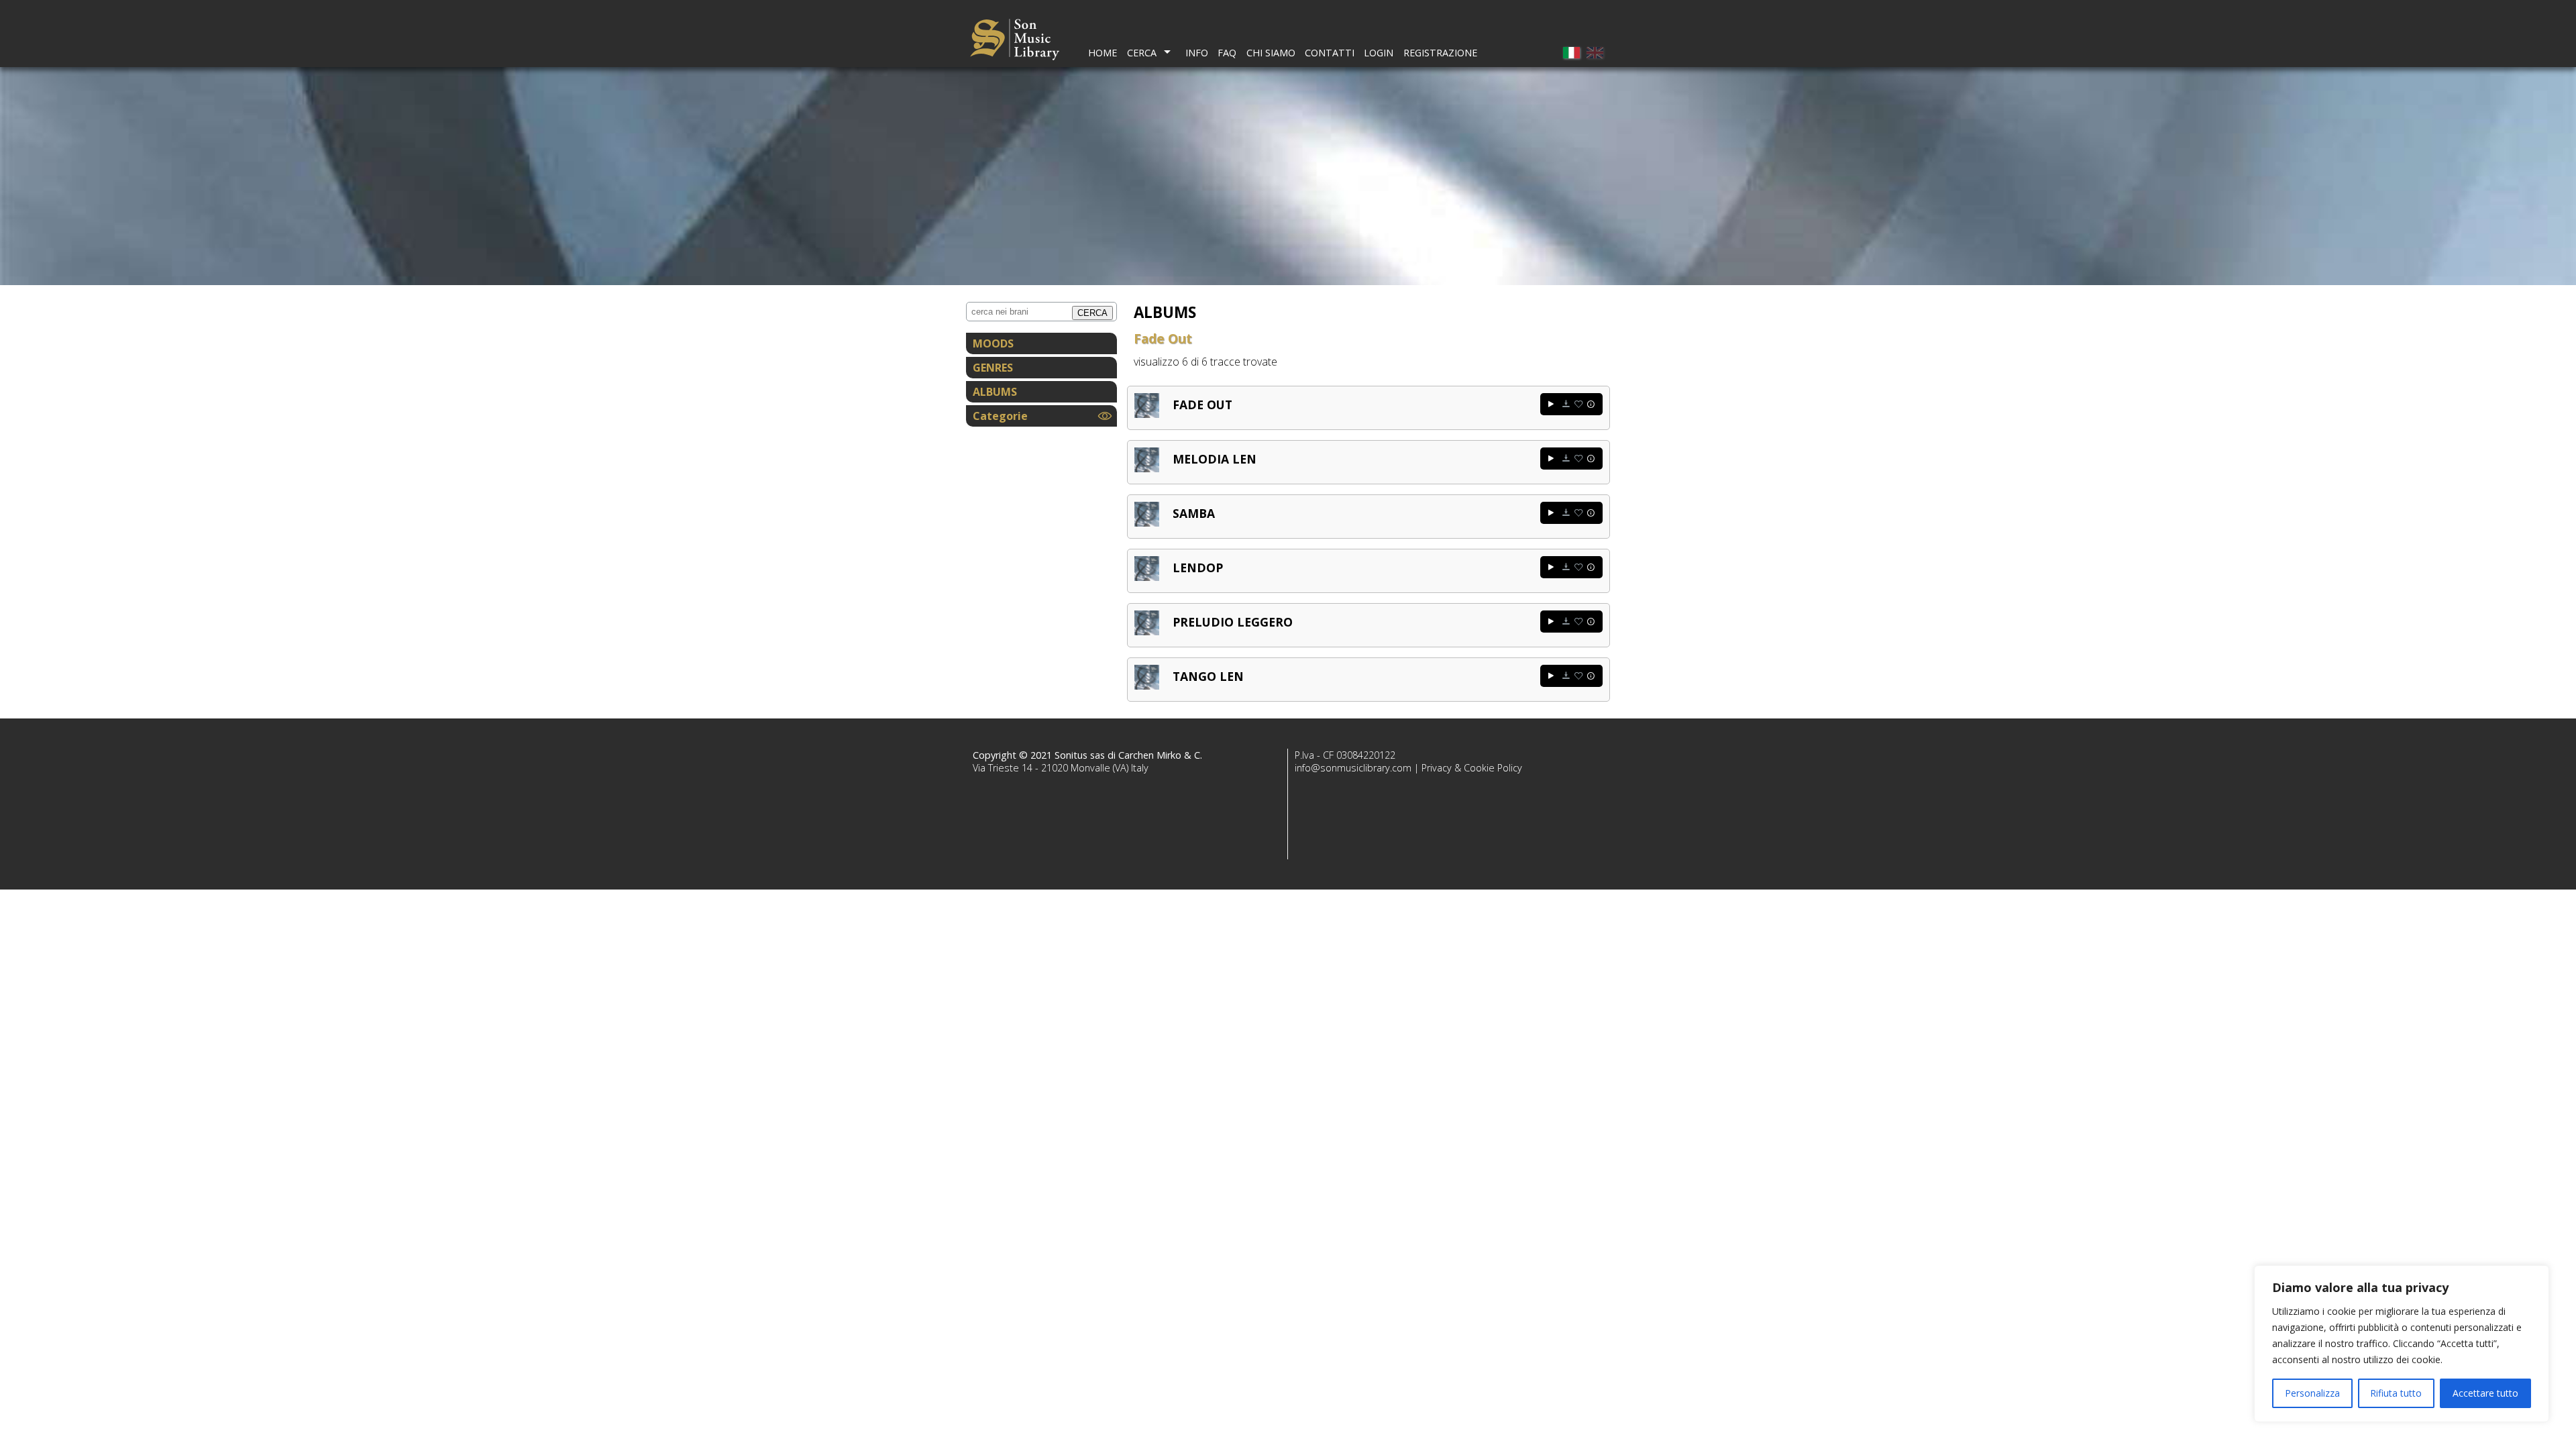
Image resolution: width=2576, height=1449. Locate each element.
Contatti (1330, 53)
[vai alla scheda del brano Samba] (1147, 523)
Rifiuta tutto (2396, 1393)
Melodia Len (1215, 459)
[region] (2402, 1344)
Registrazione (1440, 53)
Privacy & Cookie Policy (1472, 768)
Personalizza (2312, 1393)
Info (1197, 53)
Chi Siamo (1271, 53)
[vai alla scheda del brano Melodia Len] (1147, 468)
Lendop (1198, 568)
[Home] (1015, 41)
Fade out (1202, 405)
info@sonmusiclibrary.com (1353, 768)
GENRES (993, 368)
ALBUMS (995, 392)
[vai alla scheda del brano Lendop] (1147, 577)
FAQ (1227, 53)
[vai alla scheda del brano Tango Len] (1147, 686)
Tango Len (1208, 676)
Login (1379, 53)
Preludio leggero (1233, 622)
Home (1103, 53)
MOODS (993, 343)
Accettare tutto (2485, 1393)
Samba (1194, 513)
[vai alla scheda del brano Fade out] (1147, 414)
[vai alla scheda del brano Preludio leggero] (1147, 631)
